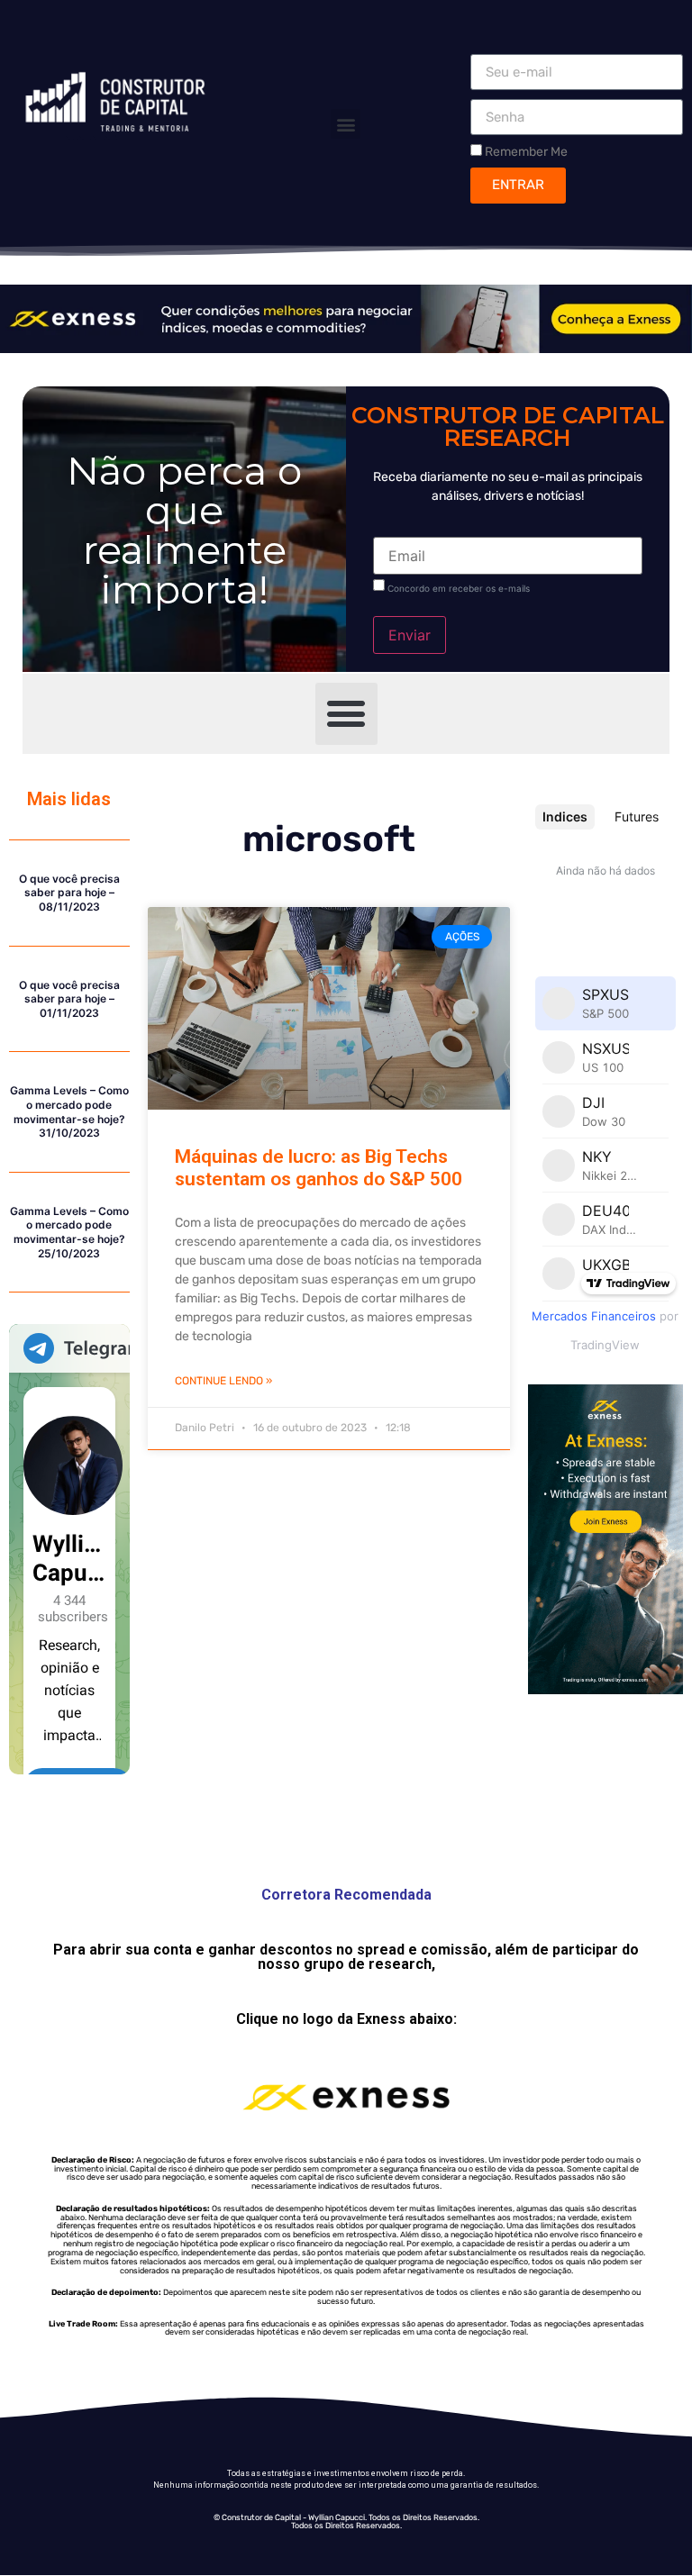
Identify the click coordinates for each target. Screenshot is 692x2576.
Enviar (410, 635)
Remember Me (525, 151)
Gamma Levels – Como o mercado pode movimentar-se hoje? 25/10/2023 (69, 1232)
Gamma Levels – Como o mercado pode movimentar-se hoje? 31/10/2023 (69, 1111)
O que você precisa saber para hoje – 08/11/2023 (69, 893)
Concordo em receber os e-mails (459, 588)
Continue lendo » (223, 1381)
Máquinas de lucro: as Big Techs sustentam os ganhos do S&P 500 (319, 1168)
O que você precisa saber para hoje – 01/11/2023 (69, 999)
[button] (346, 124)
